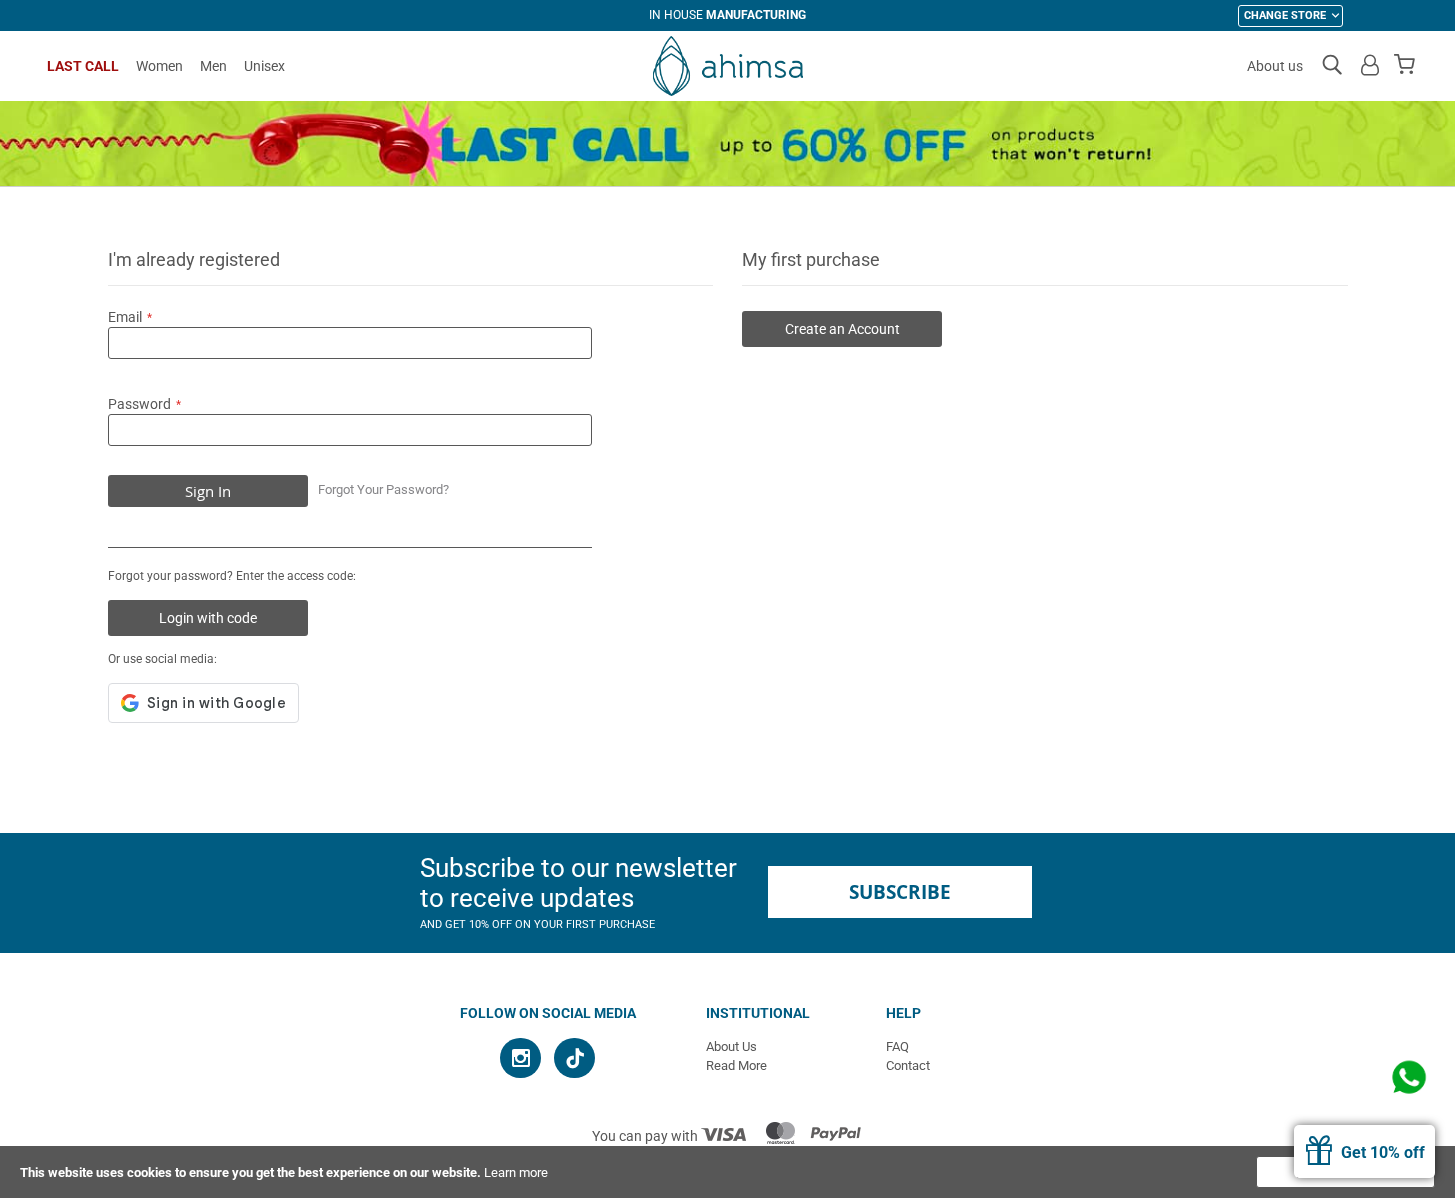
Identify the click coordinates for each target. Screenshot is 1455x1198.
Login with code (208, 618)
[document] (727, 1172)
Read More (736, 1065)
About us (1275, 66)
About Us (731, 1046)
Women (159, 66)
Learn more (516, 1172)
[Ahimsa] (728, 66)
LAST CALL (83, 66)
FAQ (897, 1046)
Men (213, 66)
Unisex (264, 66)
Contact (908, 1065)
